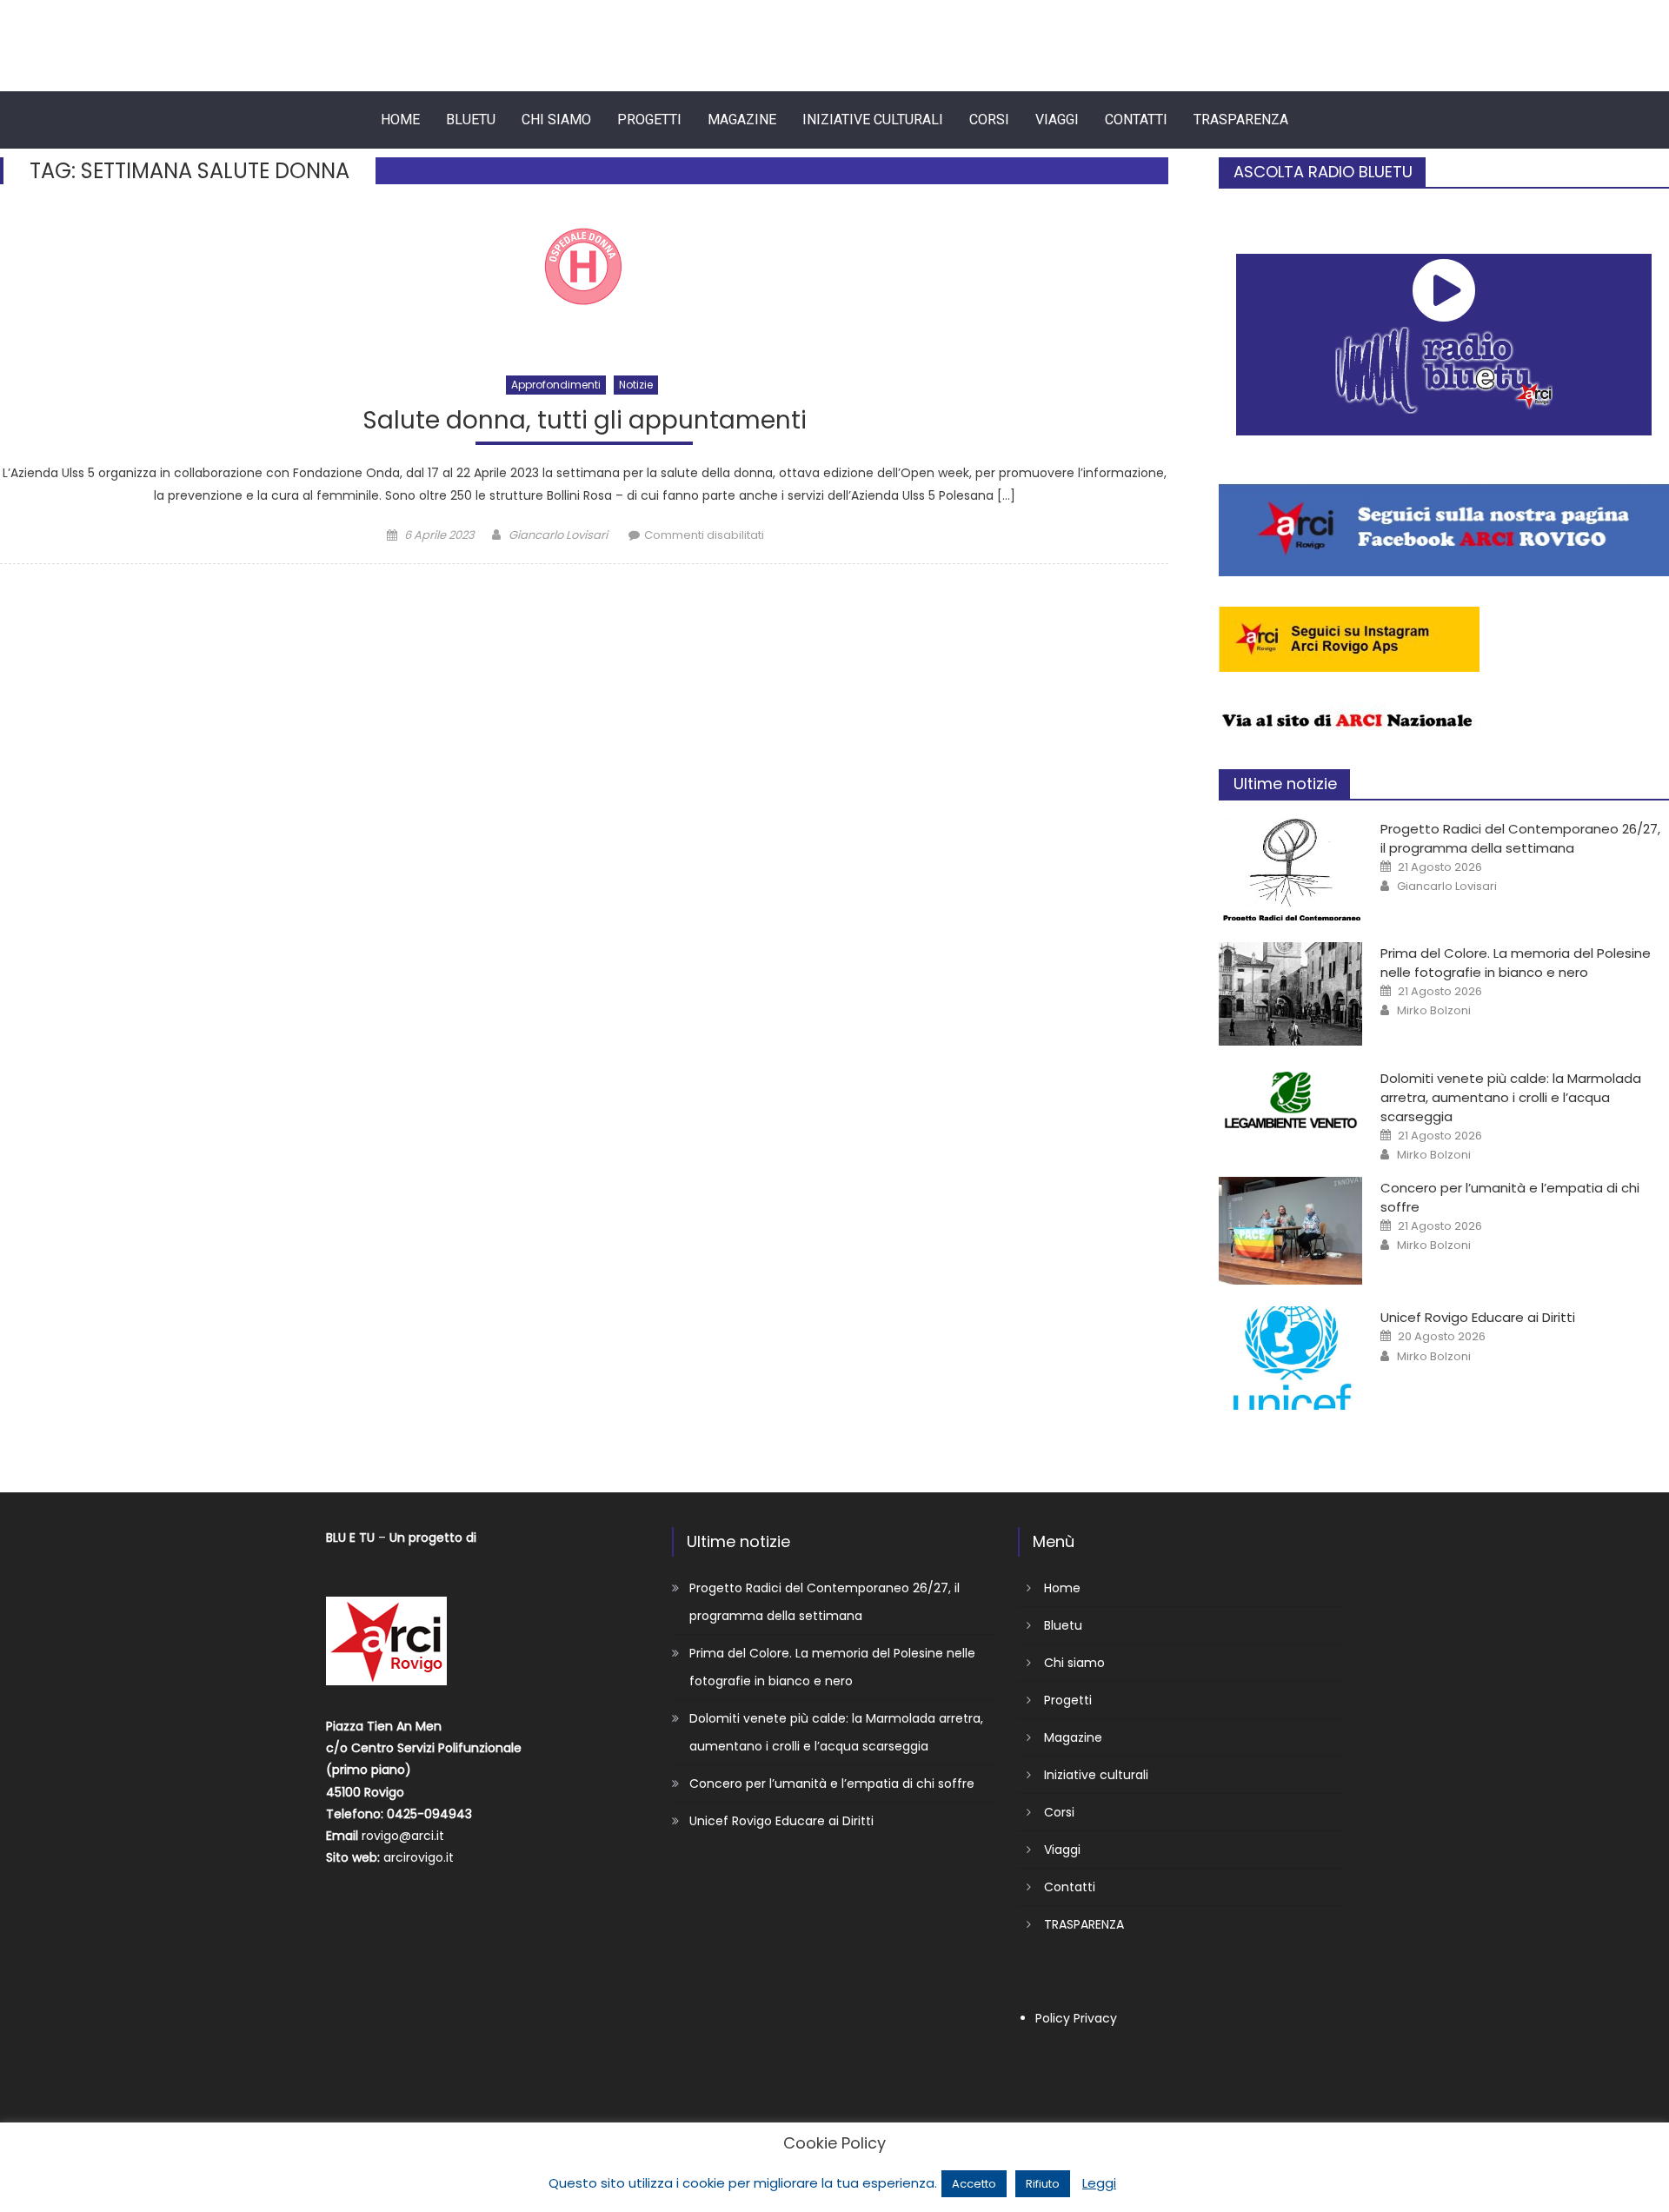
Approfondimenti (556, 385)
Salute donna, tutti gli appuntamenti (585, 421)
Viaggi (1057, 120)
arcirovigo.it (419, 1857)
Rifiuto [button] (1043, 2184)
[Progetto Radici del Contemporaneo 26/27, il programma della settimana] (1291, 869)
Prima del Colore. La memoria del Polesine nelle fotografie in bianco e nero (1516, 963)
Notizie (636, 385)
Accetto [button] (974, 2184)
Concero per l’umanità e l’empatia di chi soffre (832, 1784)
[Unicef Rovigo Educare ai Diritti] (1291, 1358)
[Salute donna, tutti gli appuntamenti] (584, 283)
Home (400, 120)
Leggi (1099, 2183)
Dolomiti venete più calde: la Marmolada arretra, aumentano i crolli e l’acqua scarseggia (1511, 1097)
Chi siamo (556, 120)
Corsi (989, 120)
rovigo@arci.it (403, 1836)
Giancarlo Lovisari (558, 535)
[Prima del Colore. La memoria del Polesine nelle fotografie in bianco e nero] (1291, 993)
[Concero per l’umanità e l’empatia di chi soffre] (1291, 1231)
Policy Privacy (1076, 2018)
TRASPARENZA (1241, 120)
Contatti (1136, 120)
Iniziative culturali (873, 120)
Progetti (649, 120)
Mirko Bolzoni (1434, 1011)
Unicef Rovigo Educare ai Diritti (1478, 1317)
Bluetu (471, 120)
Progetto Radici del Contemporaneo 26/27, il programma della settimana (1520, 838)
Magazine (742, 120)
